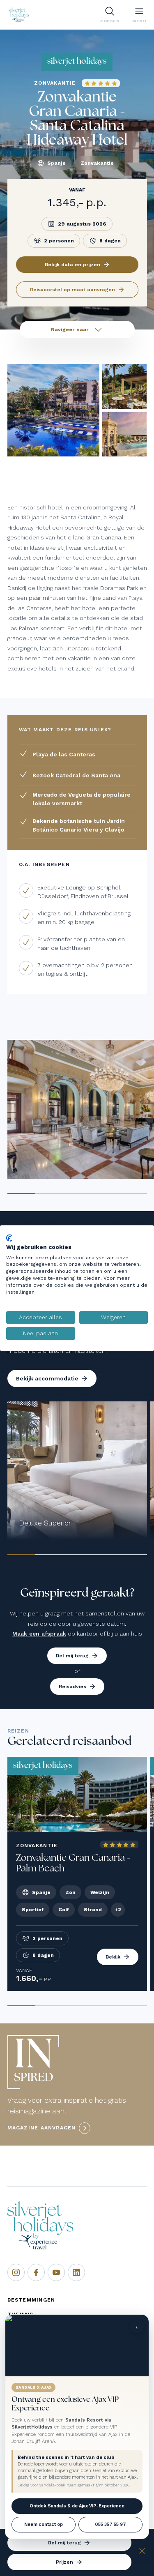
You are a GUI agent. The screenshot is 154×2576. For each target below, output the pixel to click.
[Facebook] (36, 2272)
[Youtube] (56, 2272)
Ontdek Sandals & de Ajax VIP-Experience (77, 2506)
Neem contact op (44, 2524)
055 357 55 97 (110, 2524)
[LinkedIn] (76, 2272)
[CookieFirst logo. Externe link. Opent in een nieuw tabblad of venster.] (9, 1238)
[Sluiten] (142, 2552)
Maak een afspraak (39, 1634)
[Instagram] (16, 2272)
